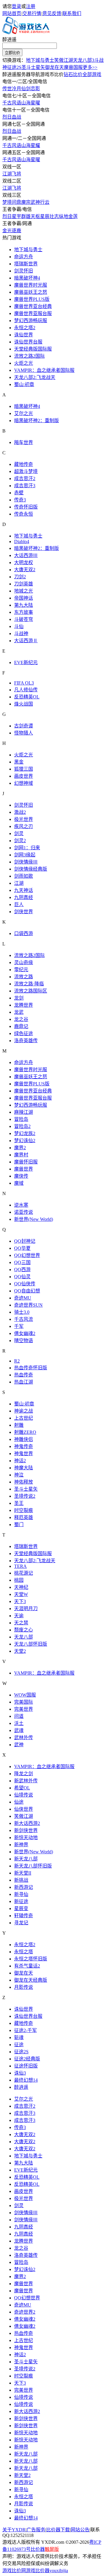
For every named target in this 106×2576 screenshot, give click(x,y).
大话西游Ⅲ (26, 555)
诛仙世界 (24, 335)
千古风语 (12, 103)
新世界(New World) (34, 1219)
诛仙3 (20, 2073)
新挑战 (21, 1880)
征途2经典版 (27, 2059)
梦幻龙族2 (25, 1133)
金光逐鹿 (12, 231)
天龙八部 (24, 1637)
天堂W (21, 1594)
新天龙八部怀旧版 (33, 1866)
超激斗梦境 (26, 471)
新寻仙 (21, 1894)
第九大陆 (24, 605)
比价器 (38, 2549)
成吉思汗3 (25, 486)
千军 (19, 1326)
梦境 (7, 202)
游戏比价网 (14, 2571)
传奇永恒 (24, 514)
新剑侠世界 (26, 1830)
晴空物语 (24, 1341)
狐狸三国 (24, 769)
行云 (45, 202)
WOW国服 (25, 1695)
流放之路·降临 (29, 984)
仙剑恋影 (31, 89)
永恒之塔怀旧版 (31, 1959)
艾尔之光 (24, 413)
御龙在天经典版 (31, 1980)
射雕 (19, 1425)
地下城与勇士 (40, 60)
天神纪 (21, 1587)
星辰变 (21, 1908)
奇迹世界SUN (28, 1305)
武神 (35, 202)
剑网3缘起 (25, 855)
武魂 (19, 1730)
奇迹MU (23, 1298)
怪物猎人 (24, 733)
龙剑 (19, 998)
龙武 (19, 1012)
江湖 (19, 883)
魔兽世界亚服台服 (33, 313)
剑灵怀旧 (24, 271)
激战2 (20, 812)
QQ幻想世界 (27, 1255)
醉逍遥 (9, 39)
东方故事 (24, 612)
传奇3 (20, 500)
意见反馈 (52, 13)
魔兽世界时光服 (31, 285)
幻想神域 (24, 783)
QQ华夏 (22, 1248)
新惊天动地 (26, 1837)
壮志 (54, 216)
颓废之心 (24, 1630)
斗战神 (21, 633)
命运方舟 (24, 257)
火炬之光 (24, 363)
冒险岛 (21, 1119)
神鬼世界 (24, 1454)
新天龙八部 (26, 1859)
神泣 (19, 1475)
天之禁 (21, 1623)
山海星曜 (31, 103)
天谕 (19, 1616)
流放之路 (24, 977)
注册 (31, 6)
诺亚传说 (24, 1212)
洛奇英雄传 (26, 1041)
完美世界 (24, 1709)
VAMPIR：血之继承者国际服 (44, 370)
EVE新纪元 (26, 662)
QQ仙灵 (22, 1277)
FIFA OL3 (24, 683)
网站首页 (12, 13)
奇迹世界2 (25, 2312)
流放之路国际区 (31, 991)
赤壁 (19, 493)
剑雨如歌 (24, 876)
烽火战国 (24, 704)
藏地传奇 (24, 464)
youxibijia (59, 2571)
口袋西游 (24, 933)
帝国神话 (24, 598)
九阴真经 (24, 897)
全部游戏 (92, 74)
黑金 (19, 762)
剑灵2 (20, 841)
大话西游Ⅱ (26, 641)
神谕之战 (24, 1411)
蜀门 (19, 1525)
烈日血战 (12, 117)
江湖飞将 (12, 174)
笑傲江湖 (64, 60)
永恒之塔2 (25, 328)
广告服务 (36, 2530)
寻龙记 (21, 1923)
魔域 (19, 1183)
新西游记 (24, 1887)
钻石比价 (73, 74)
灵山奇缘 (24, 962)
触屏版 (52, 2549)
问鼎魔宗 (21, 202)
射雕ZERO (25, 1432)
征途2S (14, 67)
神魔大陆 (24, 1468)
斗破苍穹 (24, 619)
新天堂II (23, 1873)
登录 (16, 6)
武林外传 (24, 1737)
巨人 (19, 904)
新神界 (21, 1845)
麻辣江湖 (24, 1112)
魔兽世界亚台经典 (33, 306)
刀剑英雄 (24, 584)
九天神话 (24, 890)
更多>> (90, 67)
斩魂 (19, 2037)
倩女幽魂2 (25, 1333)
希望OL (22, 1788)
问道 (19, 1716)
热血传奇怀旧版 (31, 1368)
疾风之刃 (24, 826)
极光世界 (24, 819)
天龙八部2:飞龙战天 (35, 377)
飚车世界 (24, 442)
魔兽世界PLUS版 (32, 299)
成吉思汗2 (25, 478)
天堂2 (20, 1651)
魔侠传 (21, 1176)
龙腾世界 (24, 1005)
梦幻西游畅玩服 (31, 321)
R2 (17, 1361)
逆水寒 (21, 1205)
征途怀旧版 (26, 2066)
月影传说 (24, 1987)
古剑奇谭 (24, 726)
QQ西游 (22, 1270)
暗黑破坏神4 (27, 278)
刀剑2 (20, 577)
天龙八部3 (84, 60)
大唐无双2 (25, 570)
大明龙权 (24, 563)
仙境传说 (24, 1795)
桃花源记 (24, 1573)
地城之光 (24, 591)
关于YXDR (14, 2530)
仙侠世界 (24, 1809)
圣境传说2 (25, 1496)
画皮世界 (24, 776)
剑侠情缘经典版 (31, 869)
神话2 (20, 1461)
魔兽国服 (73, 67)
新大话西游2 (27, 1823)
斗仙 (19, 626)
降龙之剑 (24, 1774)
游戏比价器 (38, 2571)
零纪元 (21, 970)
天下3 (20, 1601)
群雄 (26, 216)
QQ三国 (22, 1262)
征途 (19, 2045)
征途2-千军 (25, 2030)
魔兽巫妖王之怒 (31, 292)
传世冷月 (12, 89)
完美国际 (24, 1702)
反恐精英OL (27, 697)
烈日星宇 (12, 216)
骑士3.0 (22, 1312)
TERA (20, 1566)
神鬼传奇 (24, 1446)
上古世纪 (24, 1418)
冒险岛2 (22, 1126)
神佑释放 (24, 1482)
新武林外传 (26, 1781)
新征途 (21, 1901)
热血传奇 (24, 1375)
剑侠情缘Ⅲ (26, 862)
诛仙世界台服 (28, 342)
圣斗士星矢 (33, 67)
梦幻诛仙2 (25, 1141)
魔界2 (20, 1148)
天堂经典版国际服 (33, 349)
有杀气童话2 (27, 1966)
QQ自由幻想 (27, 1291)
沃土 (19, 1723)
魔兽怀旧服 (26, 1162)
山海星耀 (31, 145)
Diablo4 (22, 541)
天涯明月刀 (26, 1609)
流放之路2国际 (29, 356)
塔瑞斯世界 (26, 264)
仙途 (19, 1802)
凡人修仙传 (26, 690)
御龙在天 (54, 67)
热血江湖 (24, 1382)
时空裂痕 (24, 1510)
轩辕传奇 (24, 1916)
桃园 (19, 1580)
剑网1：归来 (27, 848)
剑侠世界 (24, 912)
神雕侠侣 (24, 1439)
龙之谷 (21, 1019)
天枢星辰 (40, 216)
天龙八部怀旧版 (31, 1644)
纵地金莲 (68, 216)
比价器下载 (58, 2530)
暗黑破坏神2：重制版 (37, 421)
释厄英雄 (24, 1517)
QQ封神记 (25, 1241)
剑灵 (19, 833)
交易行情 (32, 13)
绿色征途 (24, 1033)
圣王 (19, 1503)
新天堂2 (22, 2475)
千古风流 (24, 1319)
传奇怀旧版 (26, 507)
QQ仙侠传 (25, 1284)
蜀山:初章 (24, 384)
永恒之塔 (24, 1952)
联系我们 (72, 13)
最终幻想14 (26, 2080)
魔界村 (21, 1155)
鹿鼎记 (21, 1026)
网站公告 (80, 2530)
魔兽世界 (24, 1169)
